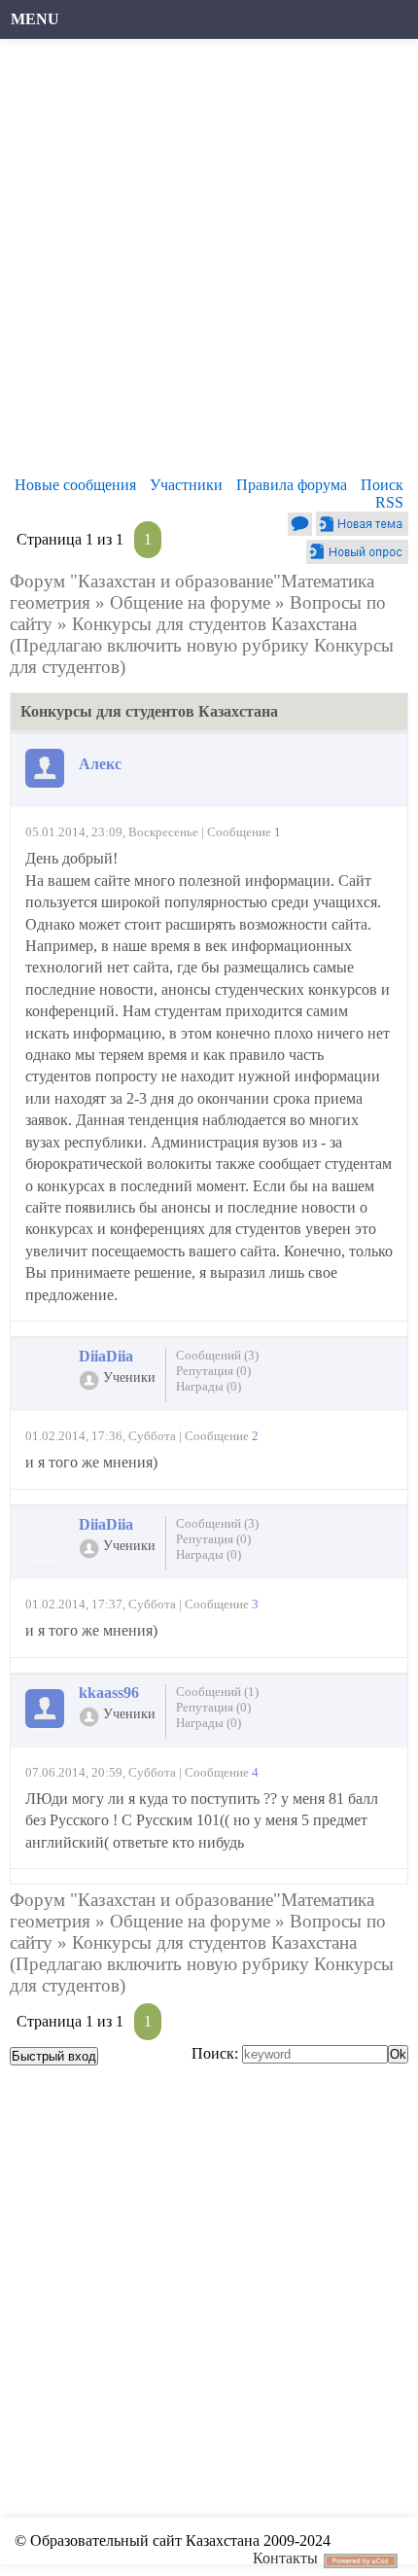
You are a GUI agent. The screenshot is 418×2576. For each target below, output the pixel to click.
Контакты (285, 2558)
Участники (186, 485)
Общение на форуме (190, 602)
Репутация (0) (213, 1371)
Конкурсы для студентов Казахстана (214, 624)
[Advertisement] (209, 263)
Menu (35, 19)
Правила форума (292, 485)
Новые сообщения (75, 485)
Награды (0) (209, 1386)
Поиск (382, 485)
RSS (389, 502)
